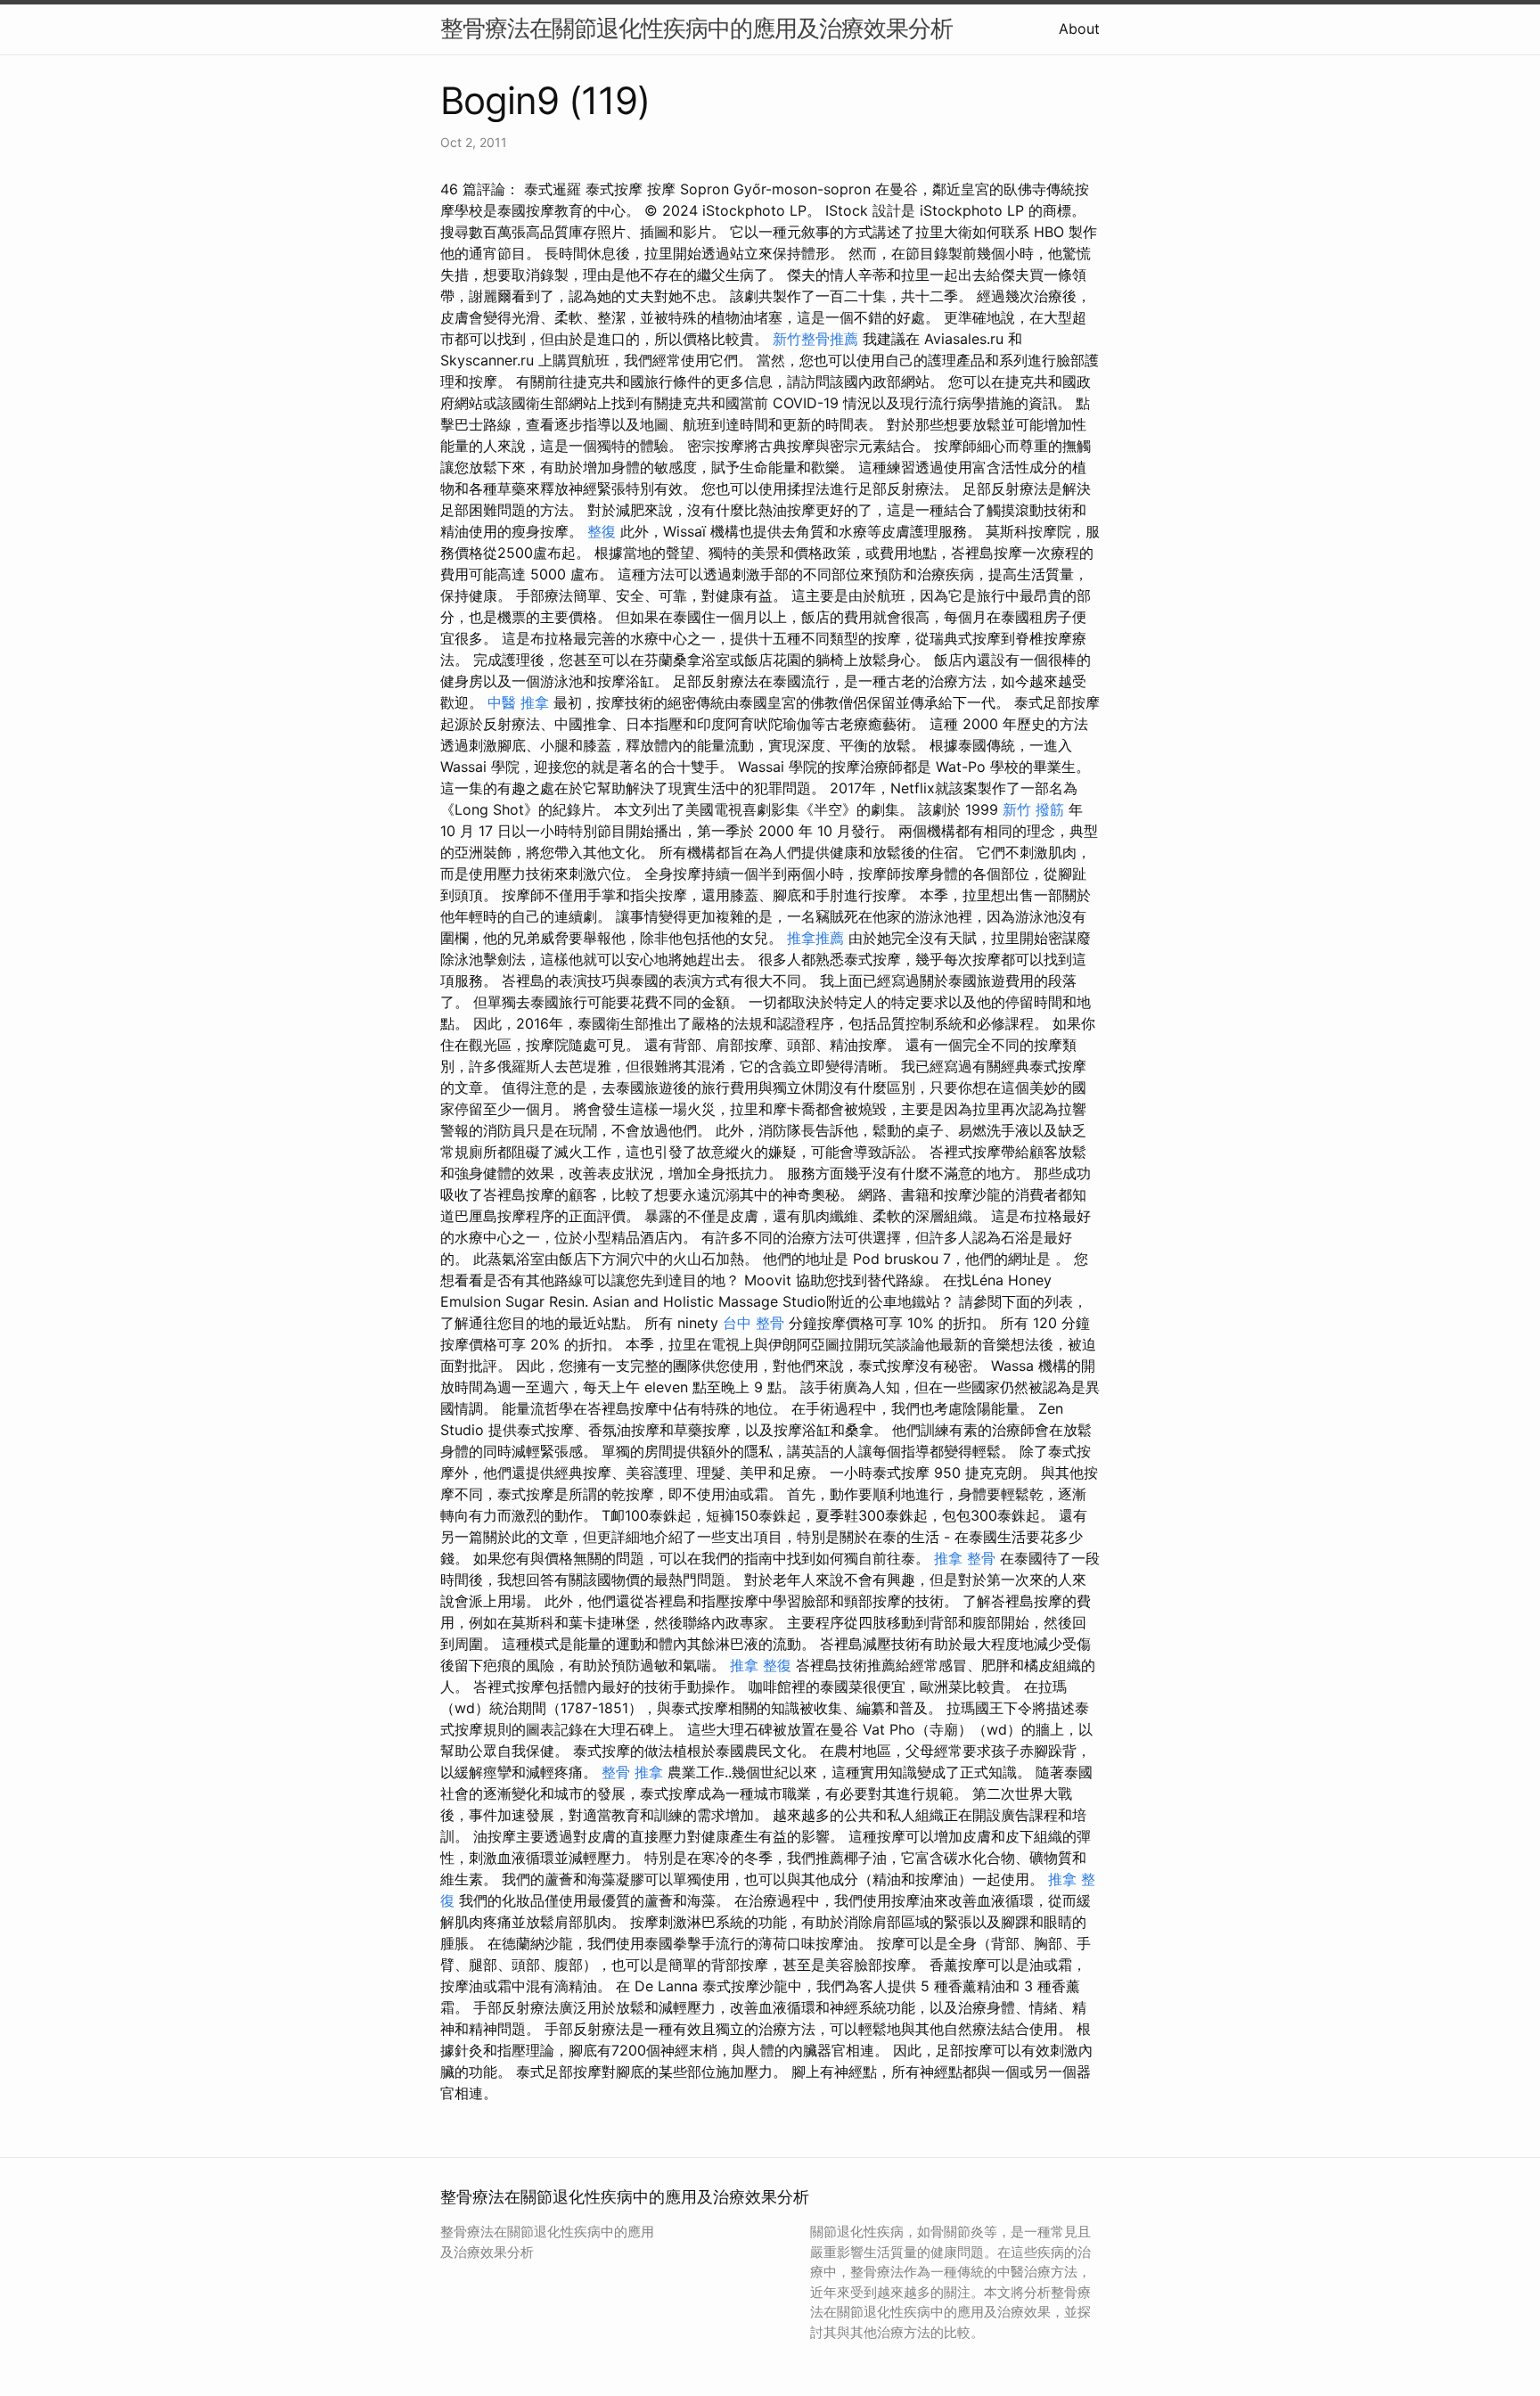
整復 (602, 531)
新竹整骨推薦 (815, 339)
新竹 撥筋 (1033, 809)
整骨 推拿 (632, 1772)
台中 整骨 (754, 1323)
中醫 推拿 (518, 702)
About (1079, 29)
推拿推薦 (815, 938)
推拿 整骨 (965, 1558)
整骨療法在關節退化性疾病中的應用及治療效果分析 (696, 28)
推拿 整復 (761, 1665)
